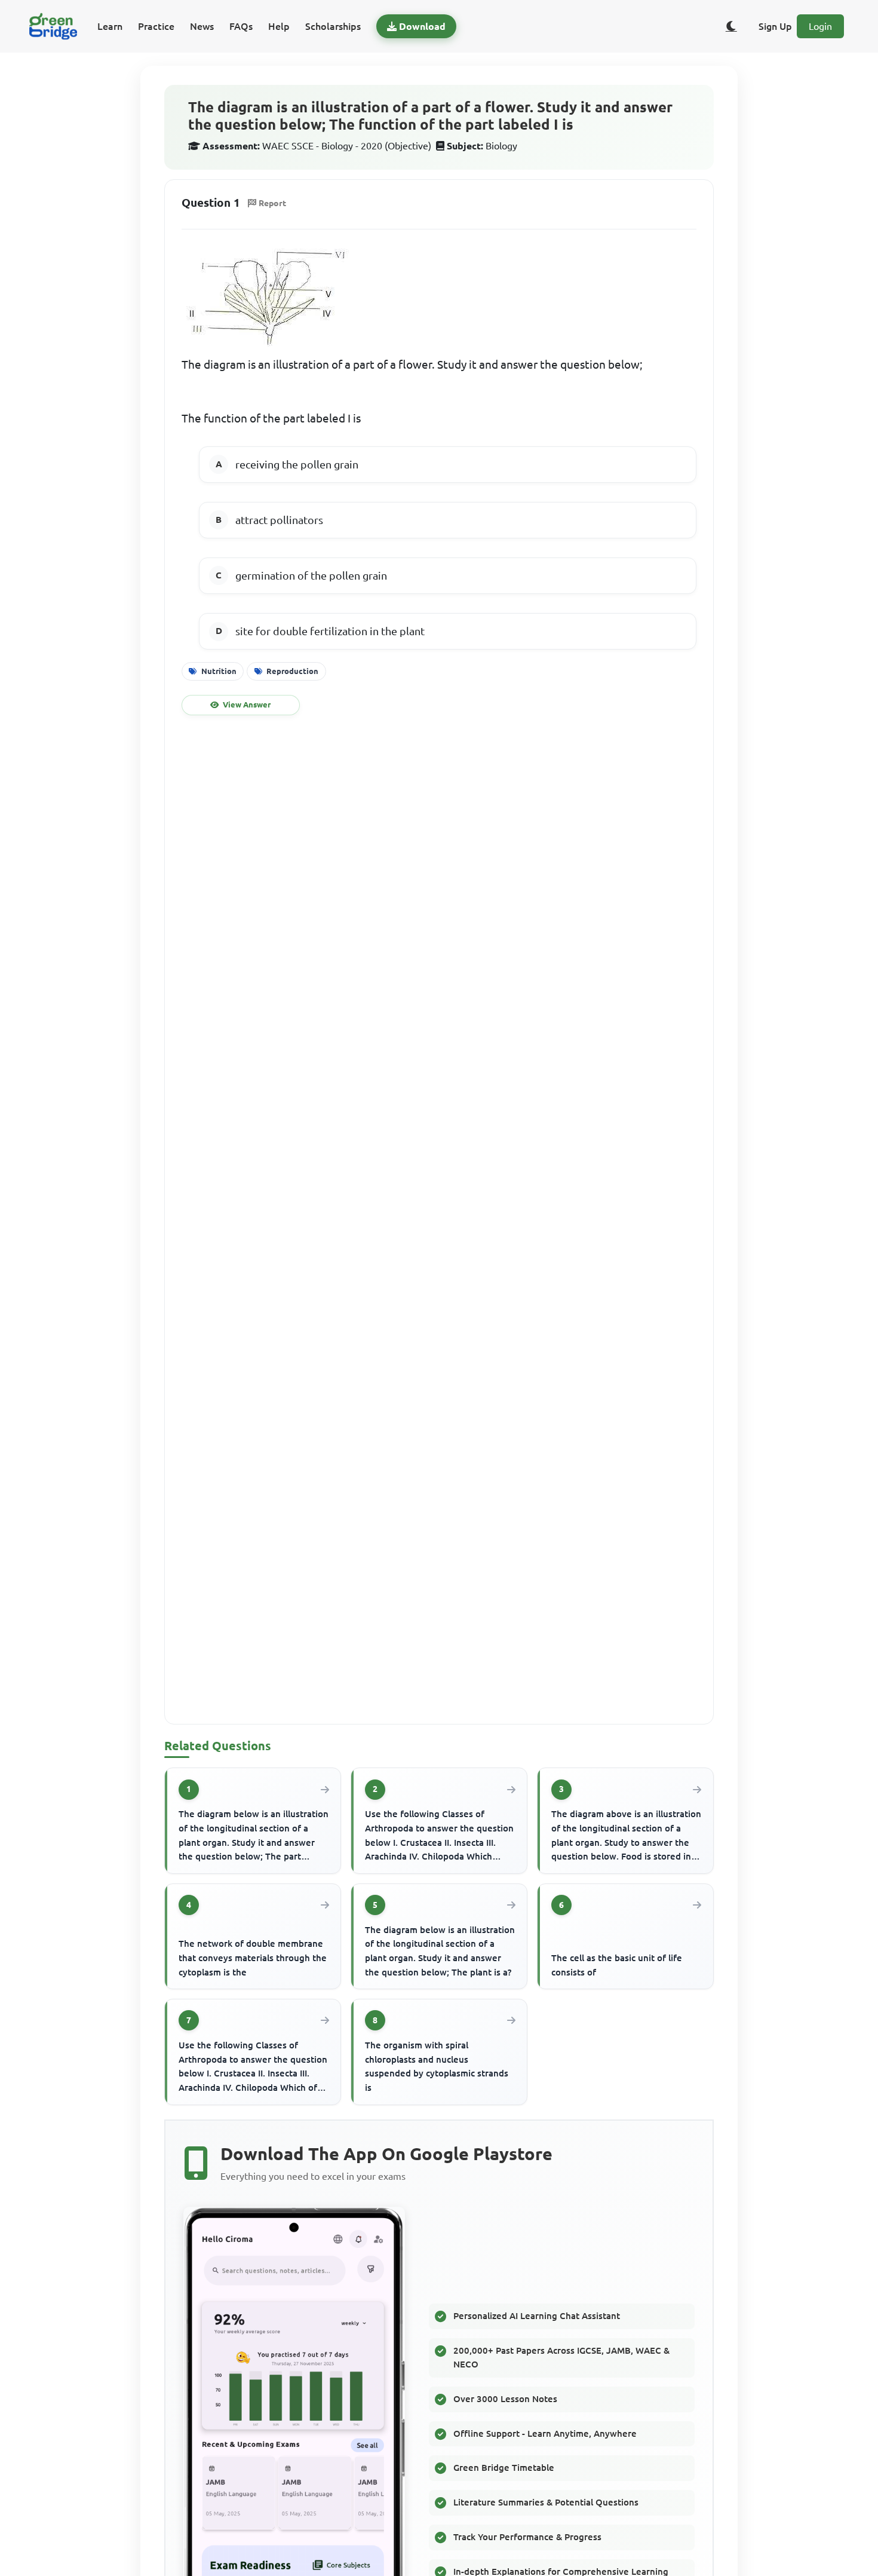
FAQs (241, 26)
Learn (110, 26)
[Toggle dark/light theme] (731, 26)
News (202, 26)
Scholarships (333, 26)
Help (279, 26)
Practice (156, 26)
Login (820, 26)
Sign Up (775, 26)
